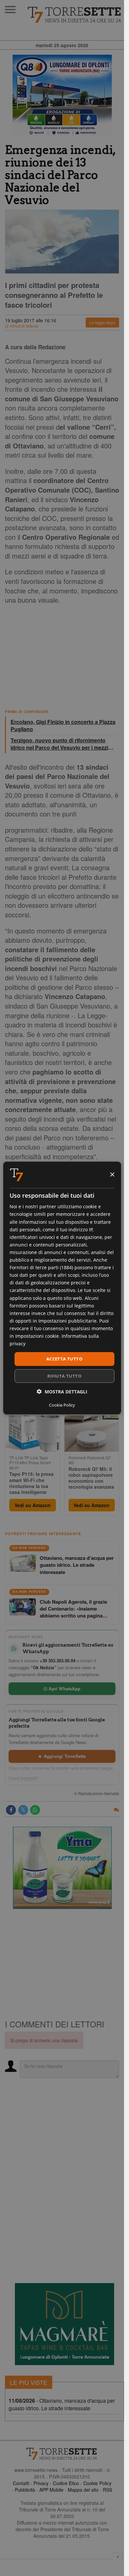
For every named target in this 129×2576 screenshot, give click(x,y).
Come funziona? (23, 1778)
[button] (62, 1391)
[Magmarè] (64, 2324)
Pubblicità (25, 2490)
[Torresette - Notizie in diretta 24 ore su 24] (62, 2454)
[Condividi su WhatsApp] (35, 1810)
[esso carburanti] (62, 96)
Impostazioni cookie (37, 1336)
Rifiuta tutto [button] (64, 1376)
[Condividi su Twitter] (23, 1810)
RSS (107, 2490)
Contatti (21, 2483)
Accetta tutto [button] (64, 1359)
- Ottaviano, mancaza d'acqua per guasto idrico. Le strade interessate (62, 2404)
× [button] (112, 1174)
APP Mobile (51, 2490)
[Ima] (62, 1868)
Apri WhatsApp (64, 1689)
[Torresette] (75, 15)
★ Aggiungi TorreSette (62, 1756)
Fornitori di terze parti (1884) (41, 1267)
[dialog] (62, 1288)
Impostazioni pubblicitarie (67, 1320)
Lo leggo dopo (102, 322)
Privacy (41, 2483)
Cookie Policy (97, 2483)
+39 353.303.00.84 (58, 1660)
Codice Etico (66, 2483)
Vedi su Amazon (33, 1505)
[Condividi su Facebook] (11, 1810)
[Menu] (10, 10)
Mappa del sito (83, 2490)
